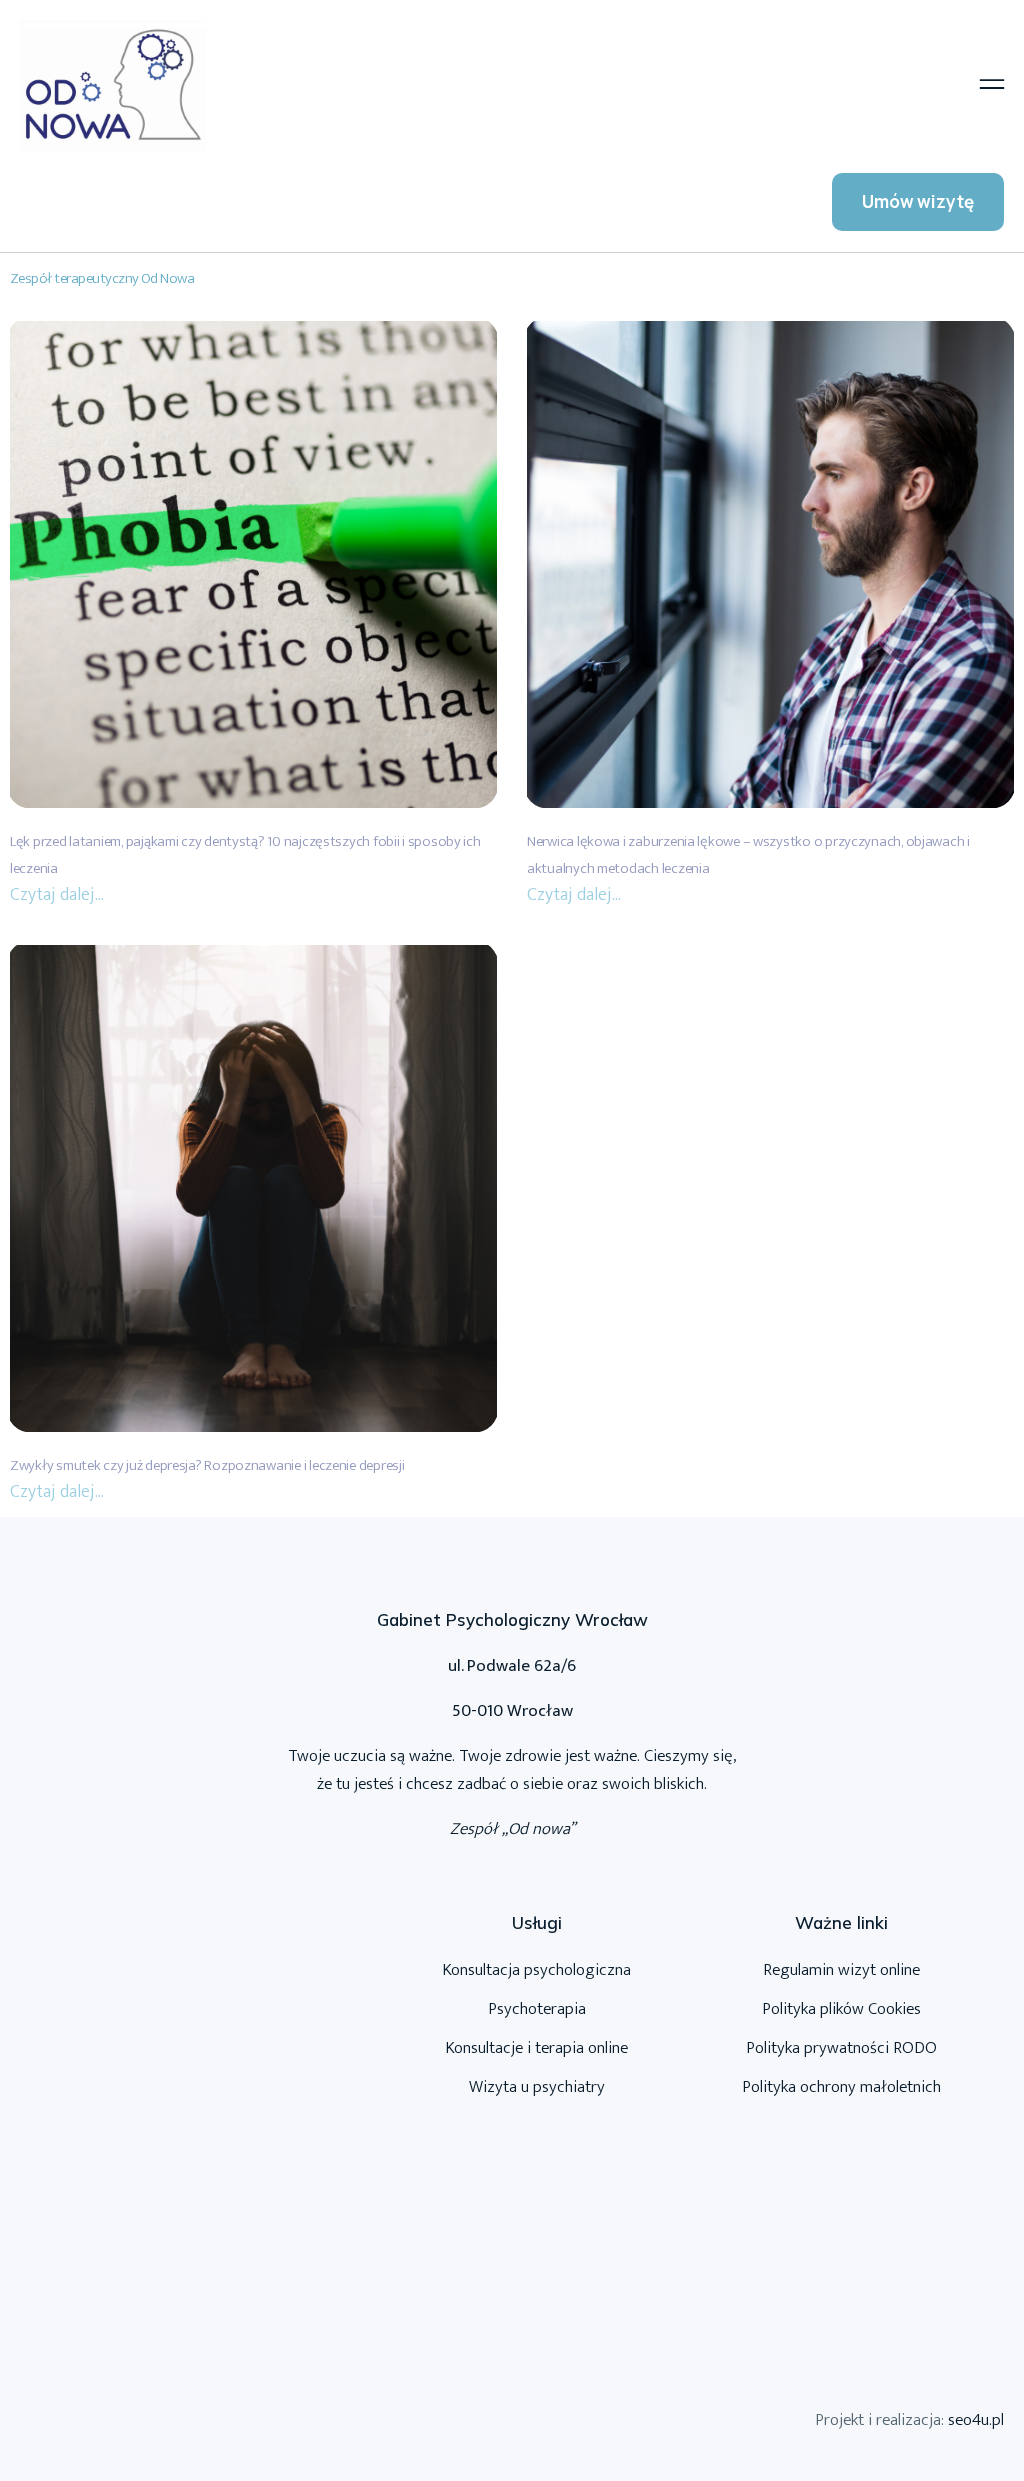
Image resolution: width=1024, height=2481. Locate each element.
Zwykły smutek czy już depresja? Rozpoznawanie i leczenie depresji (207, 1465)
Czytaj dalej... (57, 895)
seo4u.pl (976, 2420)
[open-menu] (992, 86)
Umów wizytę (918, 201)
